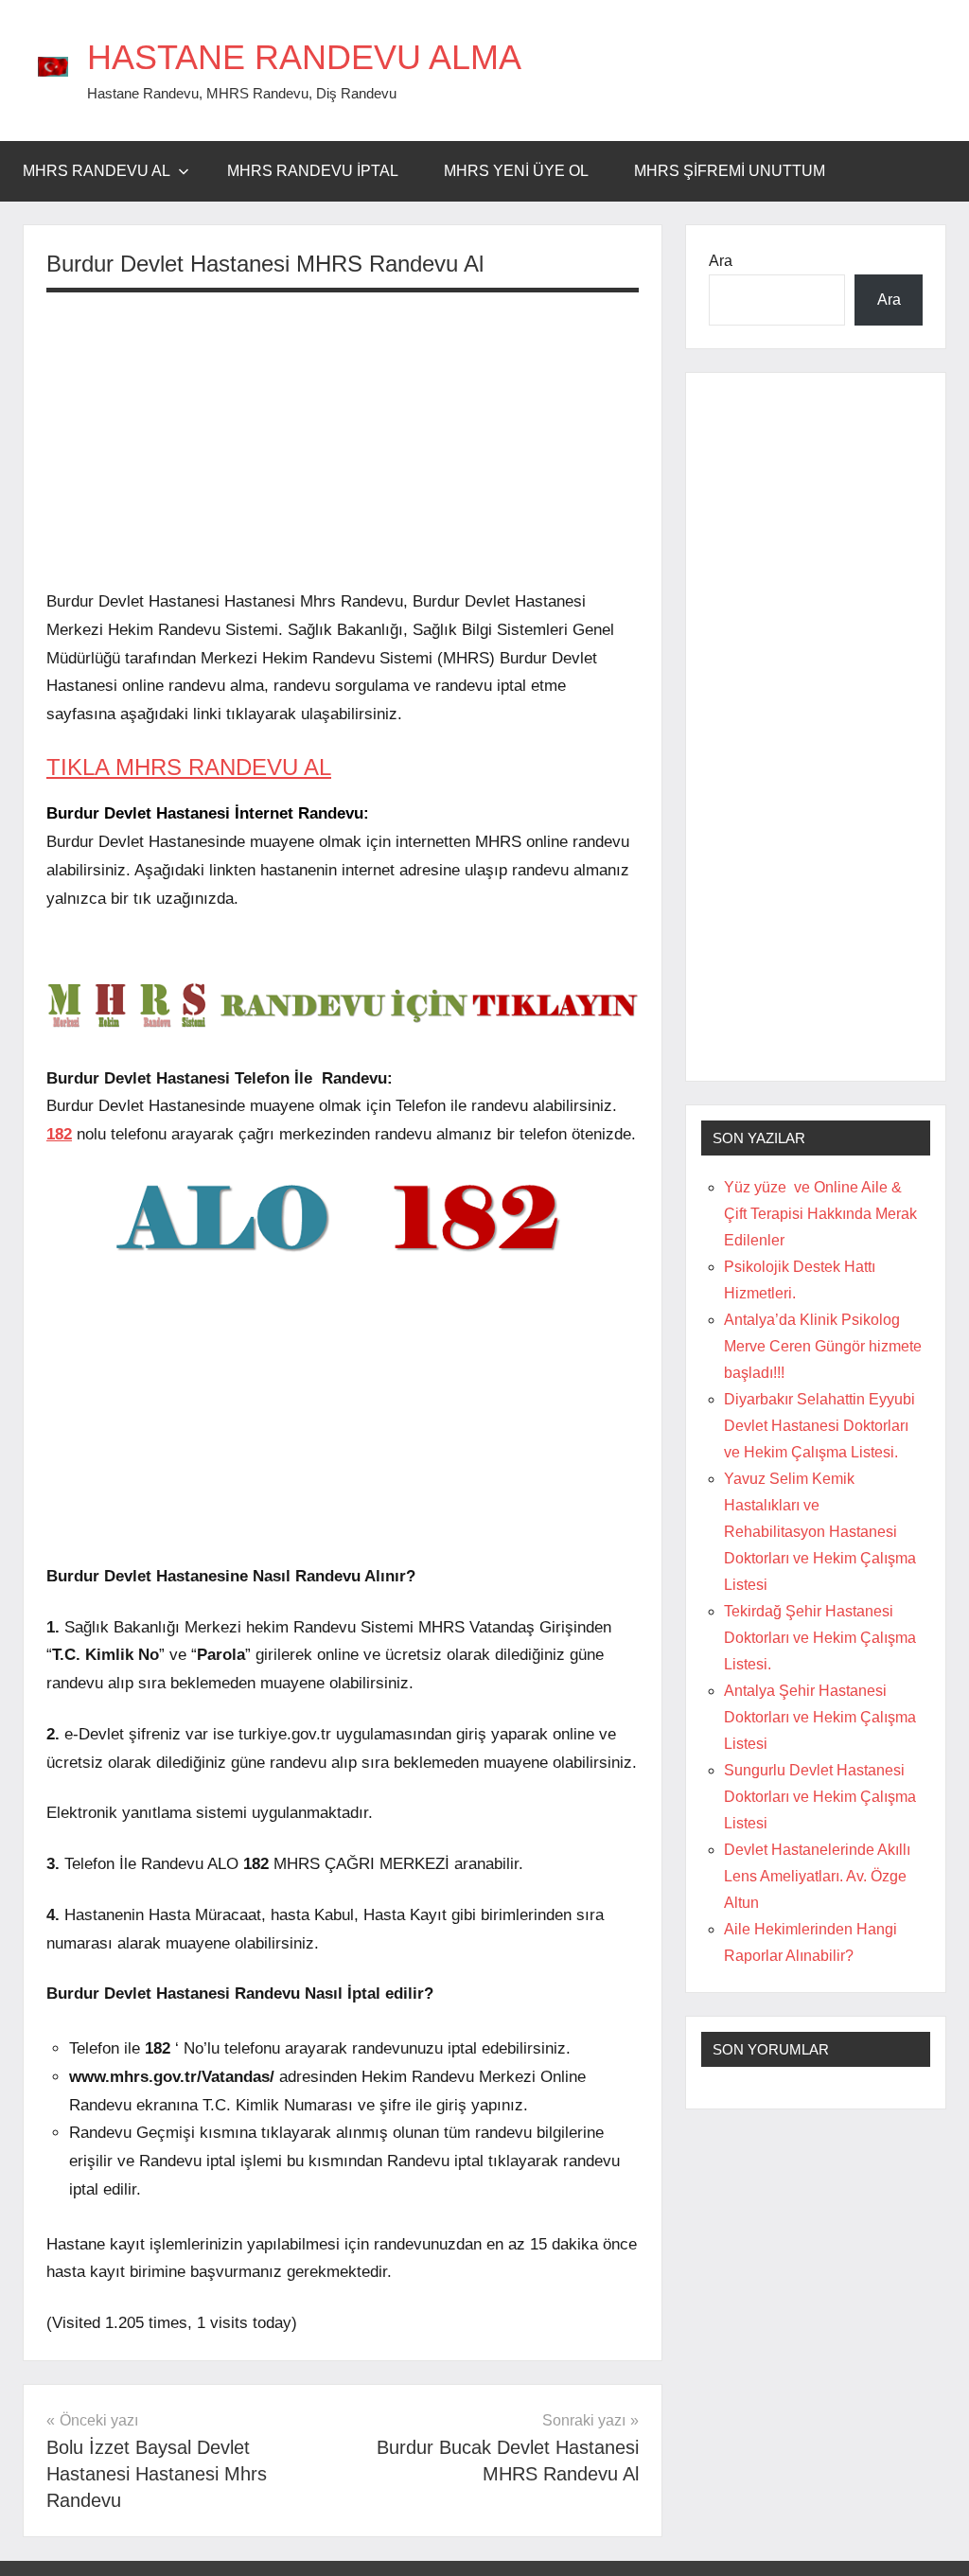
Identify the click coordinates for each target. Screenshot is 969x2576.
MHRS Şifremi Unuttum (730, 171)
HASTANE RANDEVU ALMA (304, 57)
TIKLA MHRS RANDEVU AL (189, 767)
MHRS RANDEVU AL (97, 171)
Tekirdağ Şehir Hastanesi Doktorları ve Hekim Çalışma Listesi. (820, 1638)
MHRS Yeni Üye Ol (516, 171)
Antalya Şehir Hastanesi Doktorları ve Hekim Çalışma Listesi (820, 1717)
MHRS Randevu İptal (313, 171)
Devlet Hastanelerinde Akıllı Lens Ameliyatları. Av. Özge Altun (817, 1876)
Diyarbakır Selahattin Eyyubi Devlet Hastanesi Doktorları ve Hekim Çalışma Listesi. (819, 1426)
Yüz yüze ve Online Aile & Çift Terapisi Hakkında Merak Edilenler (820, 1214)
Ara (721, 261)
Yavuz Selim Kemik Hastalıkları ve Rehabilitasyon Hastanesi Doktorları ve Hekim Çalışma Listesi (820, 1532)
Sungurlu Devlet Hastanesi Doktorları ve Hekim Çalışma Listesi (820, 1797)
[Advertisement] (343, 440)
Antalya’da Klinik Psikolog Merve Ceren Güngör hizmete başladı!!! (823, 1346)
